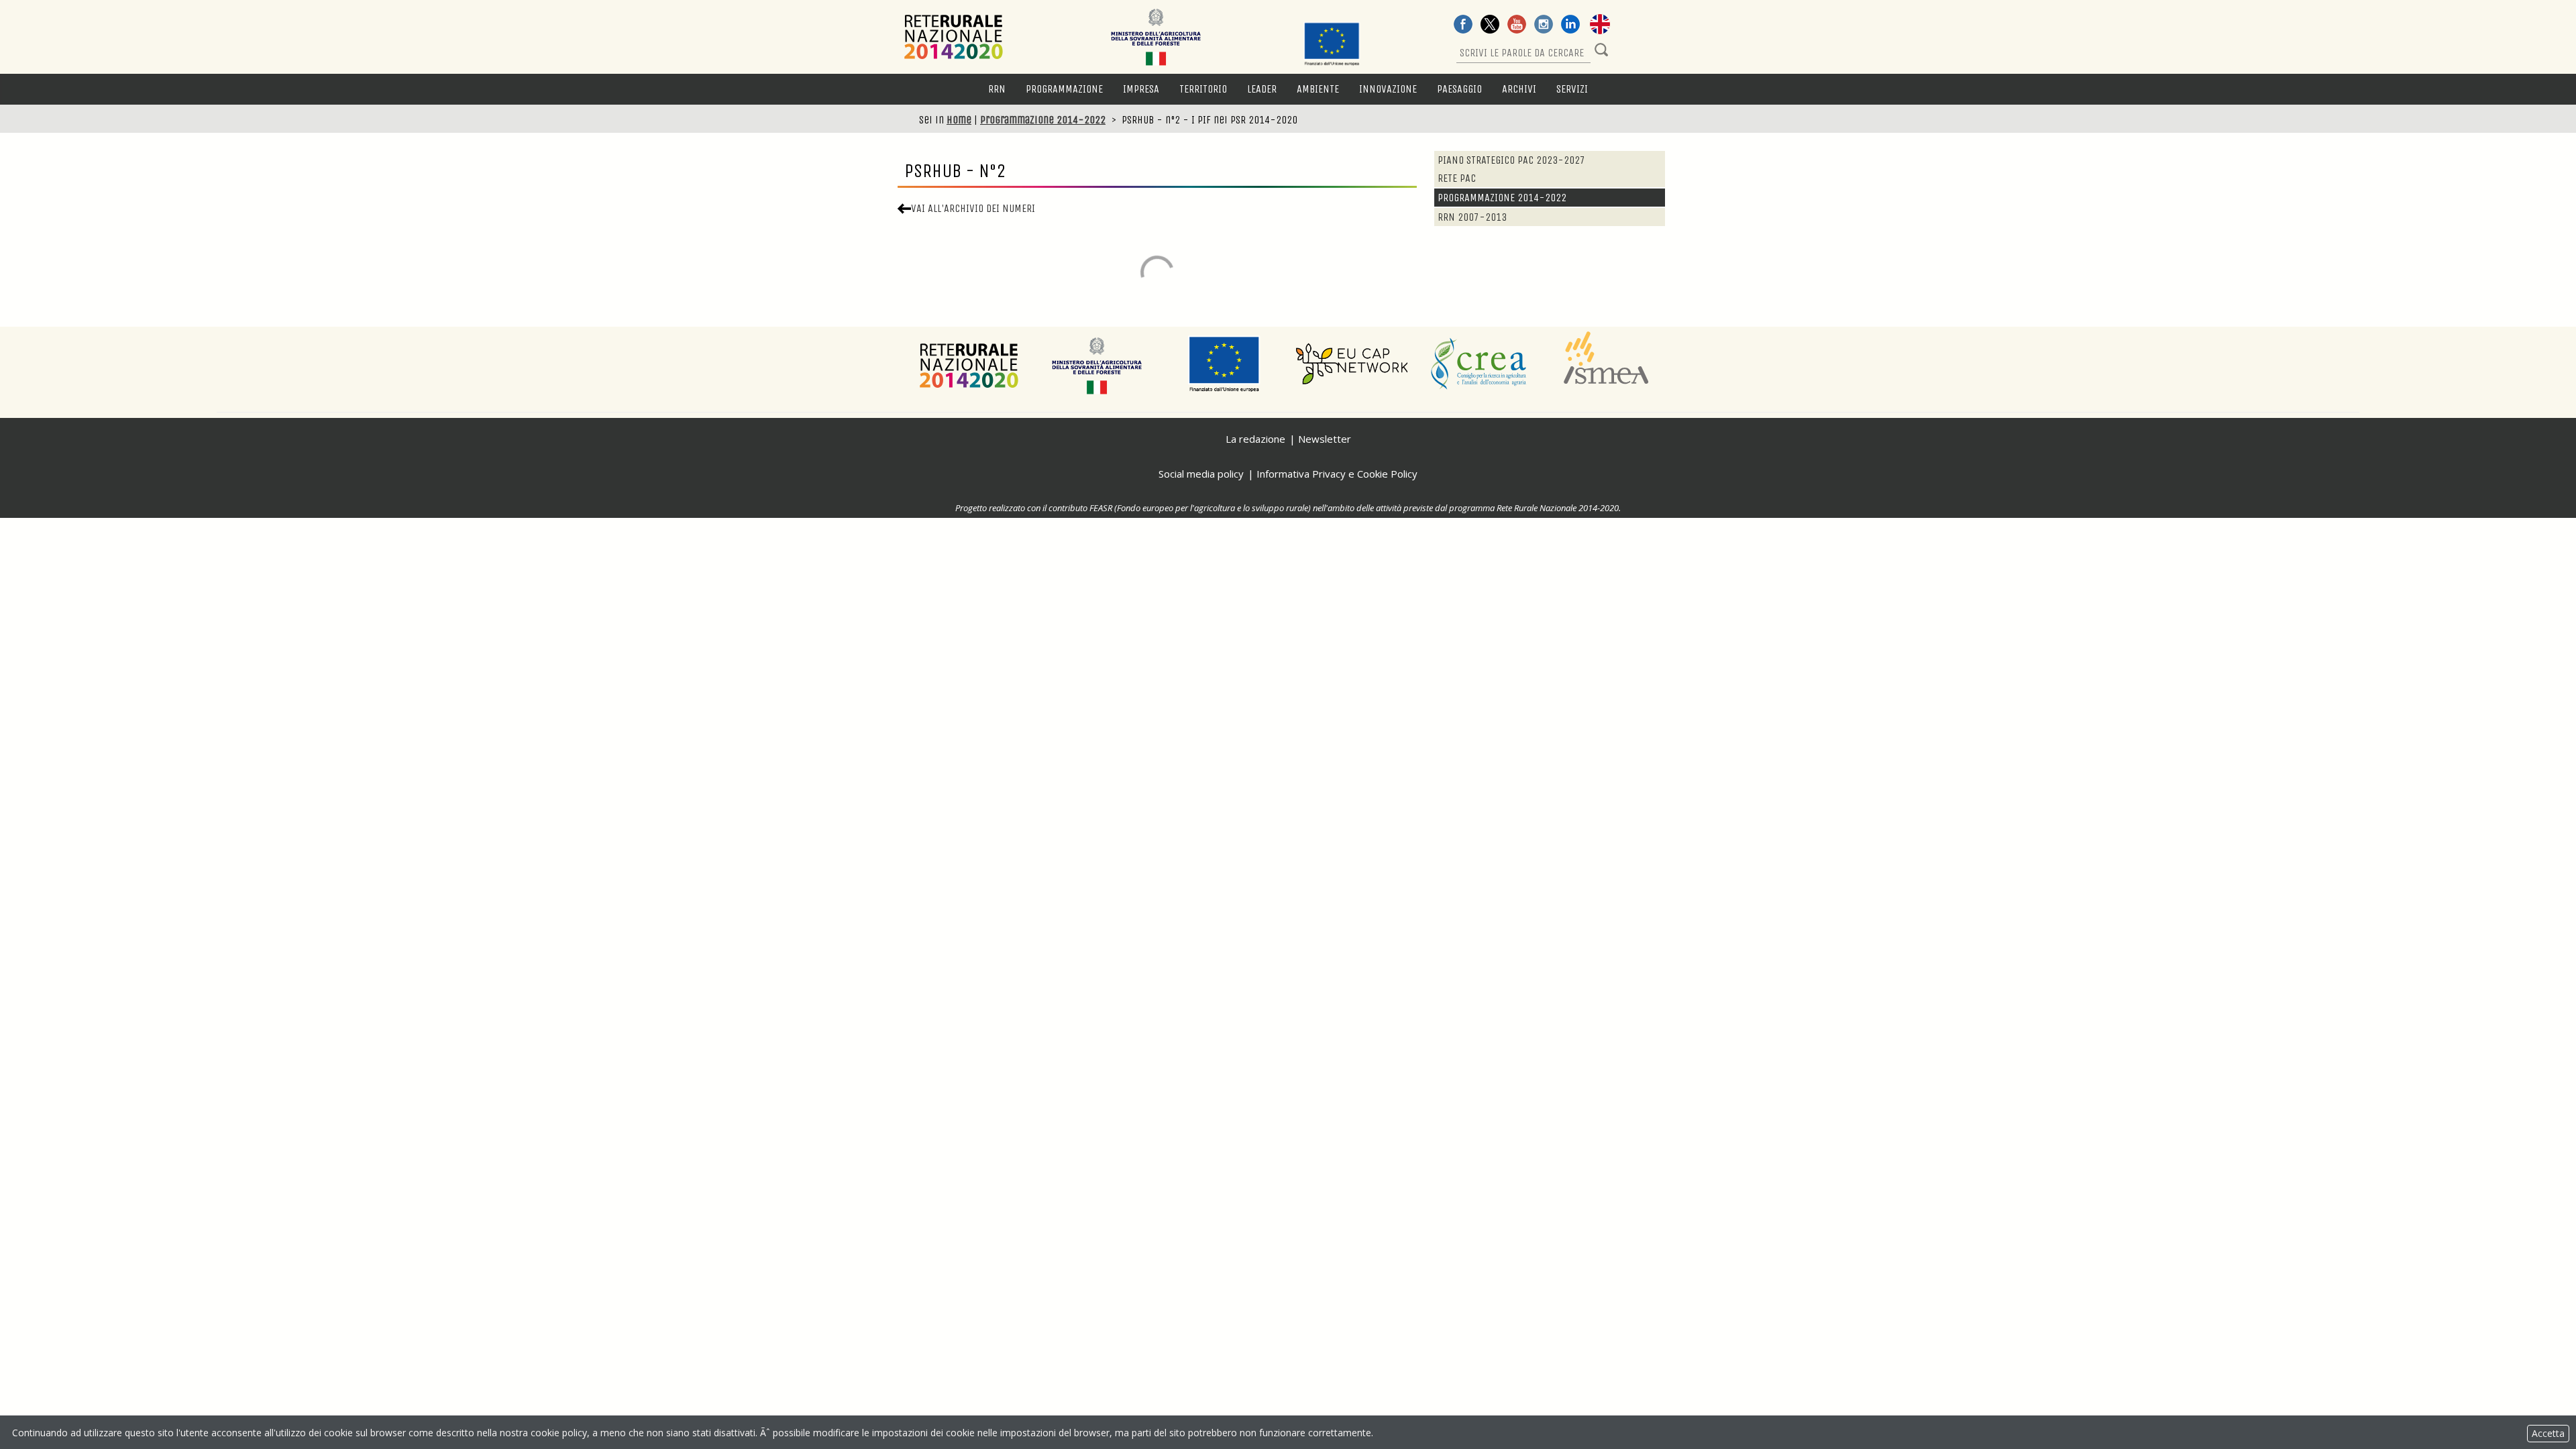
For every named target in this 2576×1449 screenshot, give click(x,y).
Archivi (1519, 89)
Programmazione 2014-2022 (1043, 120)
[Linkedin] (1570, 25)
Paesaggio (1459, 89)
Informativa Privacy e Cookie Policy (1337, 474)
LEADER (1262, 89)
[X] (1490, 25)
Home (959, 120)
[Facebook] (1463, 25)
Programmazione (1064, 89)
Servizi (1572, 89)
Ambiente (1318, 89)
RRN (997, 89)
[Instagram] (1544, 25)
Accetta (2548, 1433)
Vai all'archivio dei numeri (973, 208)
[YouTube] (1517, 25)
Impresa (1141, 89)
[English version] (1600, 25)
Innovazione (1388, 89)
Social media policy (1201, 474)
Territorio (1203, 89)
